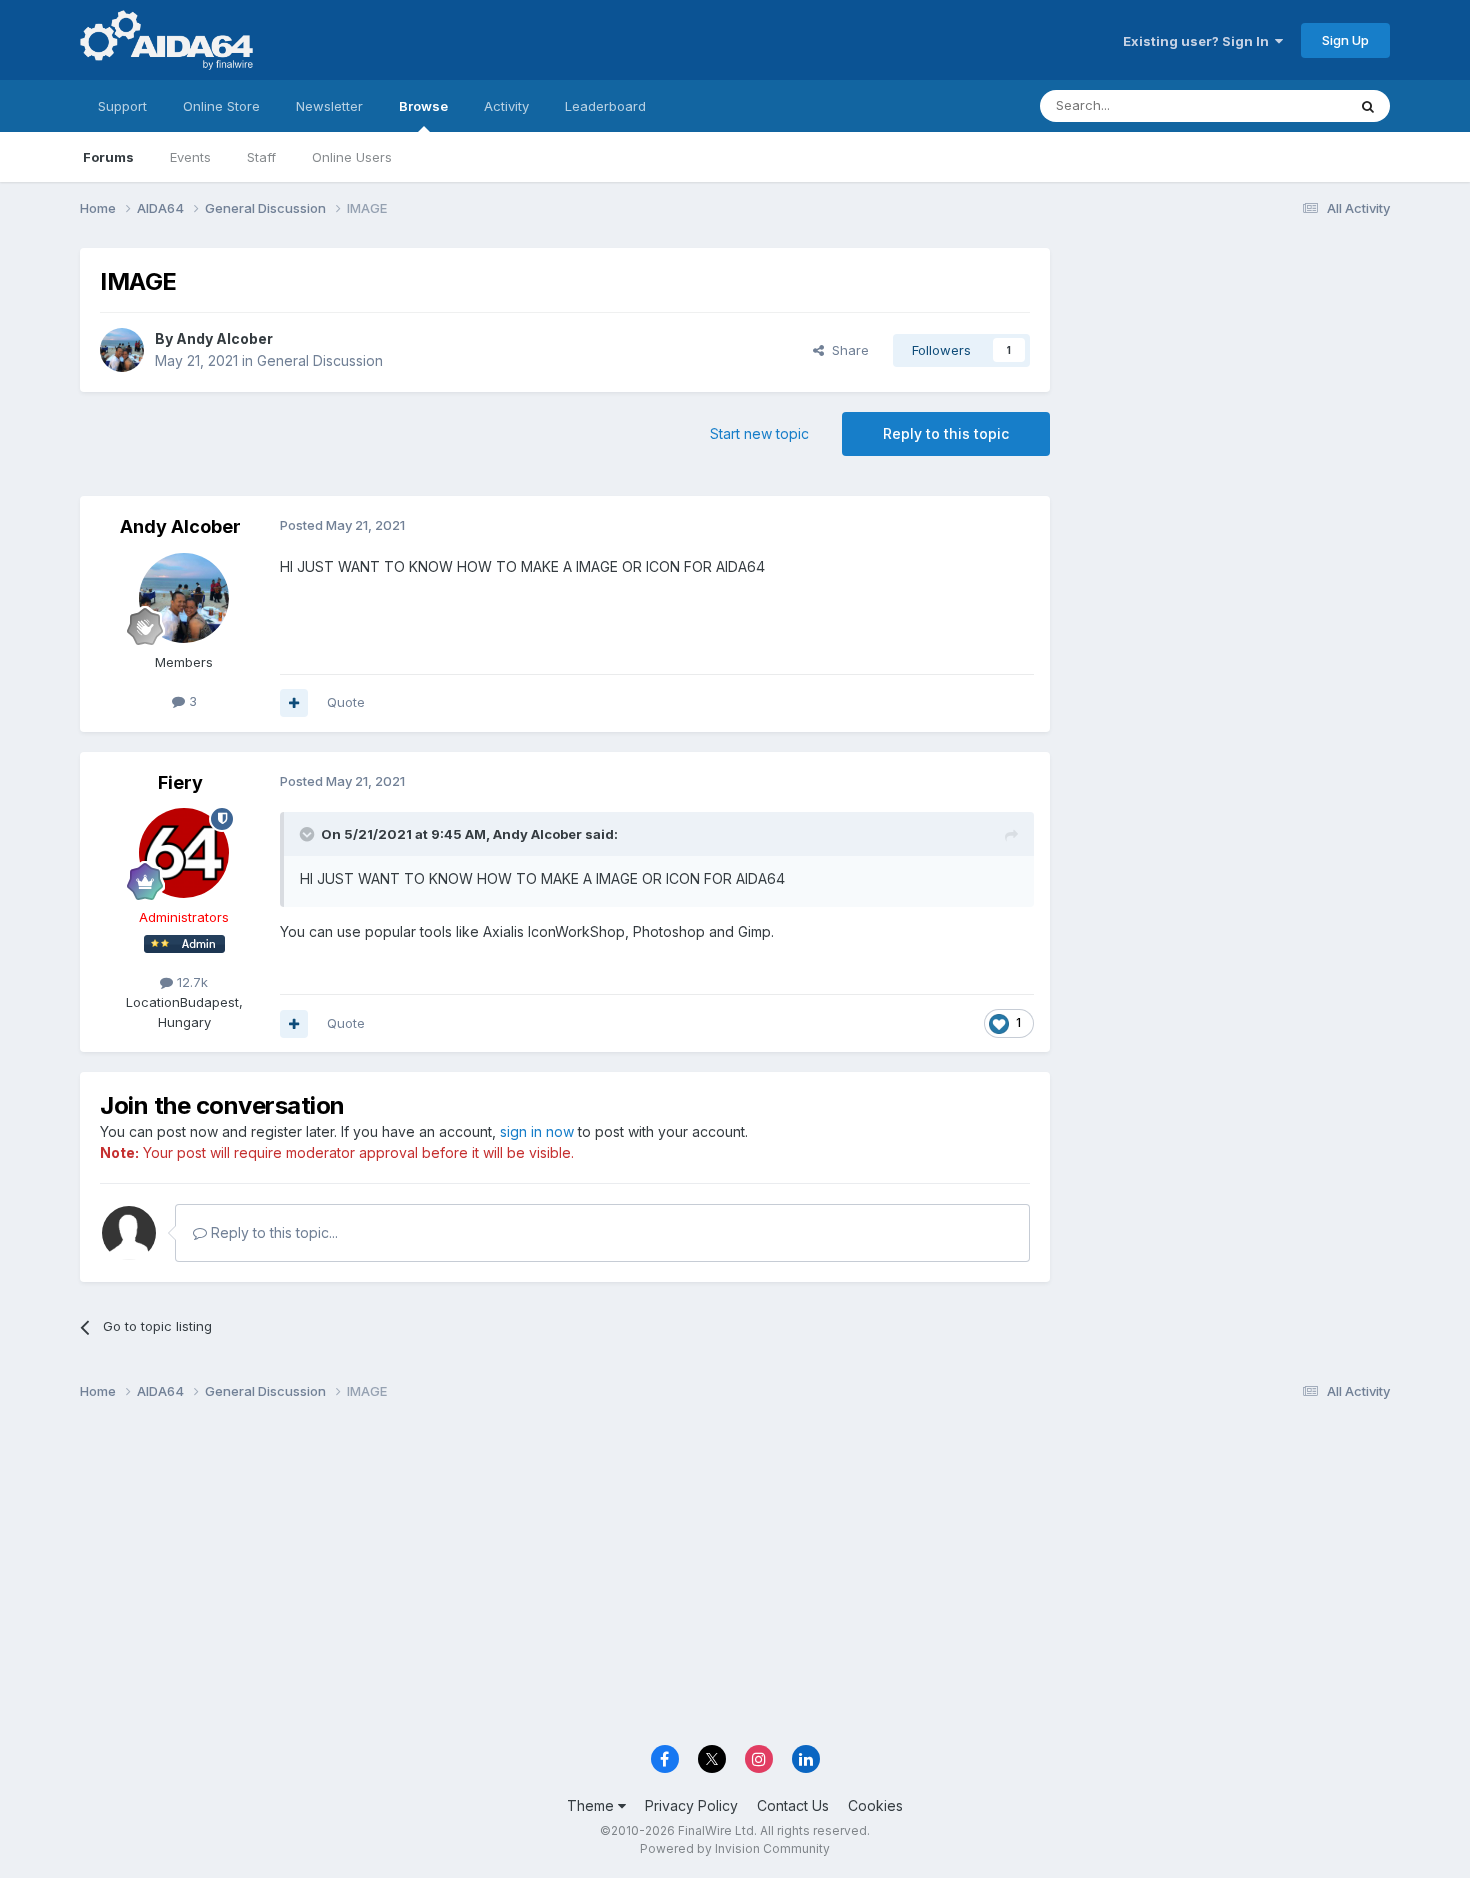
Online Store (221, 106)
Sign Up (1345, 40)
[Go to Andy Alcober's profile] (122, 350)
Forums (108, 157)
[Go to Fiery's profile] (184, 853)
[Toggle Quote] (309, 834)
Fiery (180, 782)
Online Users (352, 157)
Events (190, 157)
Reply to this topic (946, 433)
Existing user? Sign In (1199, 41)
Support (122, 106)
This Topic (1287, 105)
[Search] (1368, 106)
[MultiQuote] (294, 703)
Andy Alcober (224, 338)
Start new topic (759, 433)
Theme (592, 1805)
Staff (261, 157)
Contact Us (793, 1805)
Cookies (875, 1805)
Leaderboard (605, 106)
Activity (506, 106)
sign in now (537, 1131)
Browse (423, 106)
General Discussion (320, 360)
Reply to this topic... (272, 1232)
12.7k (190, 982)
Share (846, 350)
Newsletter (329, 106)
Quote (346, 702)
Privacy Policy (691, 1805)
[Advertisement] (1230, 381)
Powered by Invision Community (735, 1848)
